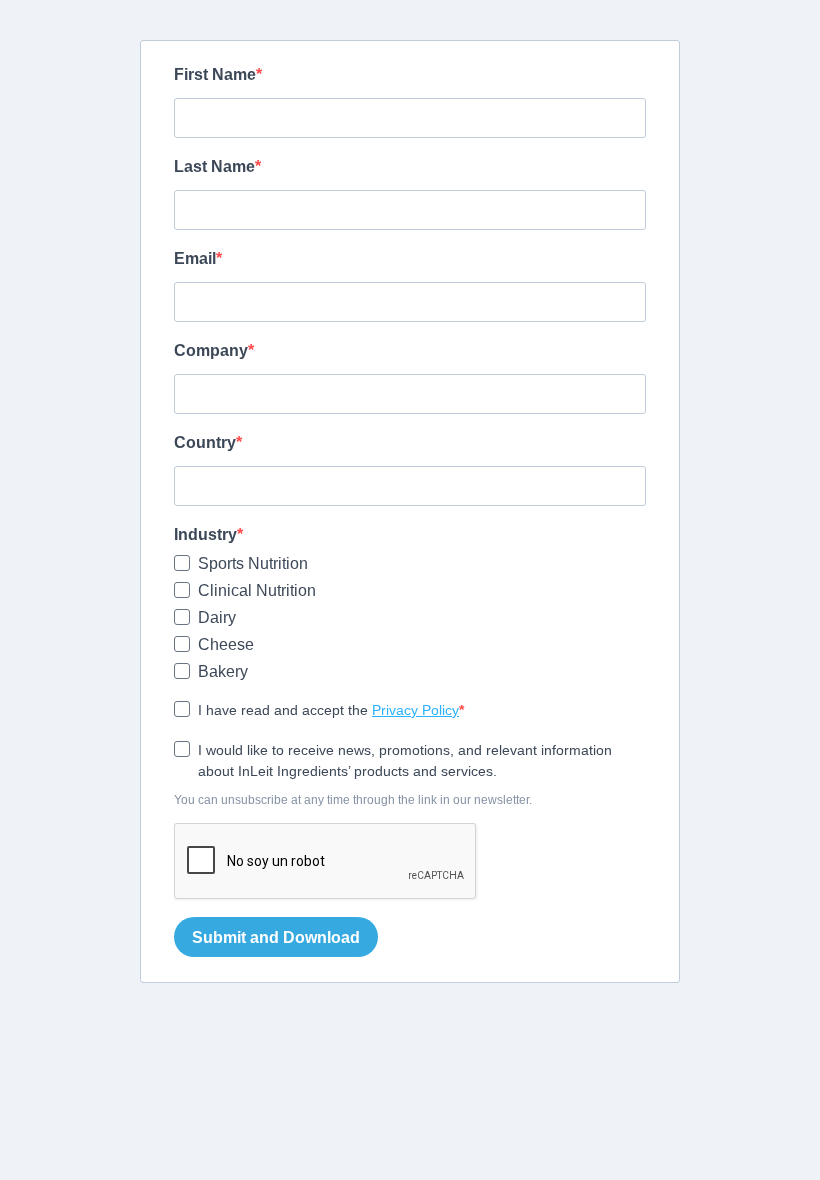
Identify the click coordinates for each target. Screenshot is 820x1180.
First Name (215, 74)
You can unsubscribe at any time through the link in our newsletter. (353, 800)
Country (205, 442)
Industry (205, 534)
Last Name (214, 166)
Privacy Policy (415, 710)
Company (211, 350)
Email (195, 258)
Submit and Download (276, 937)
